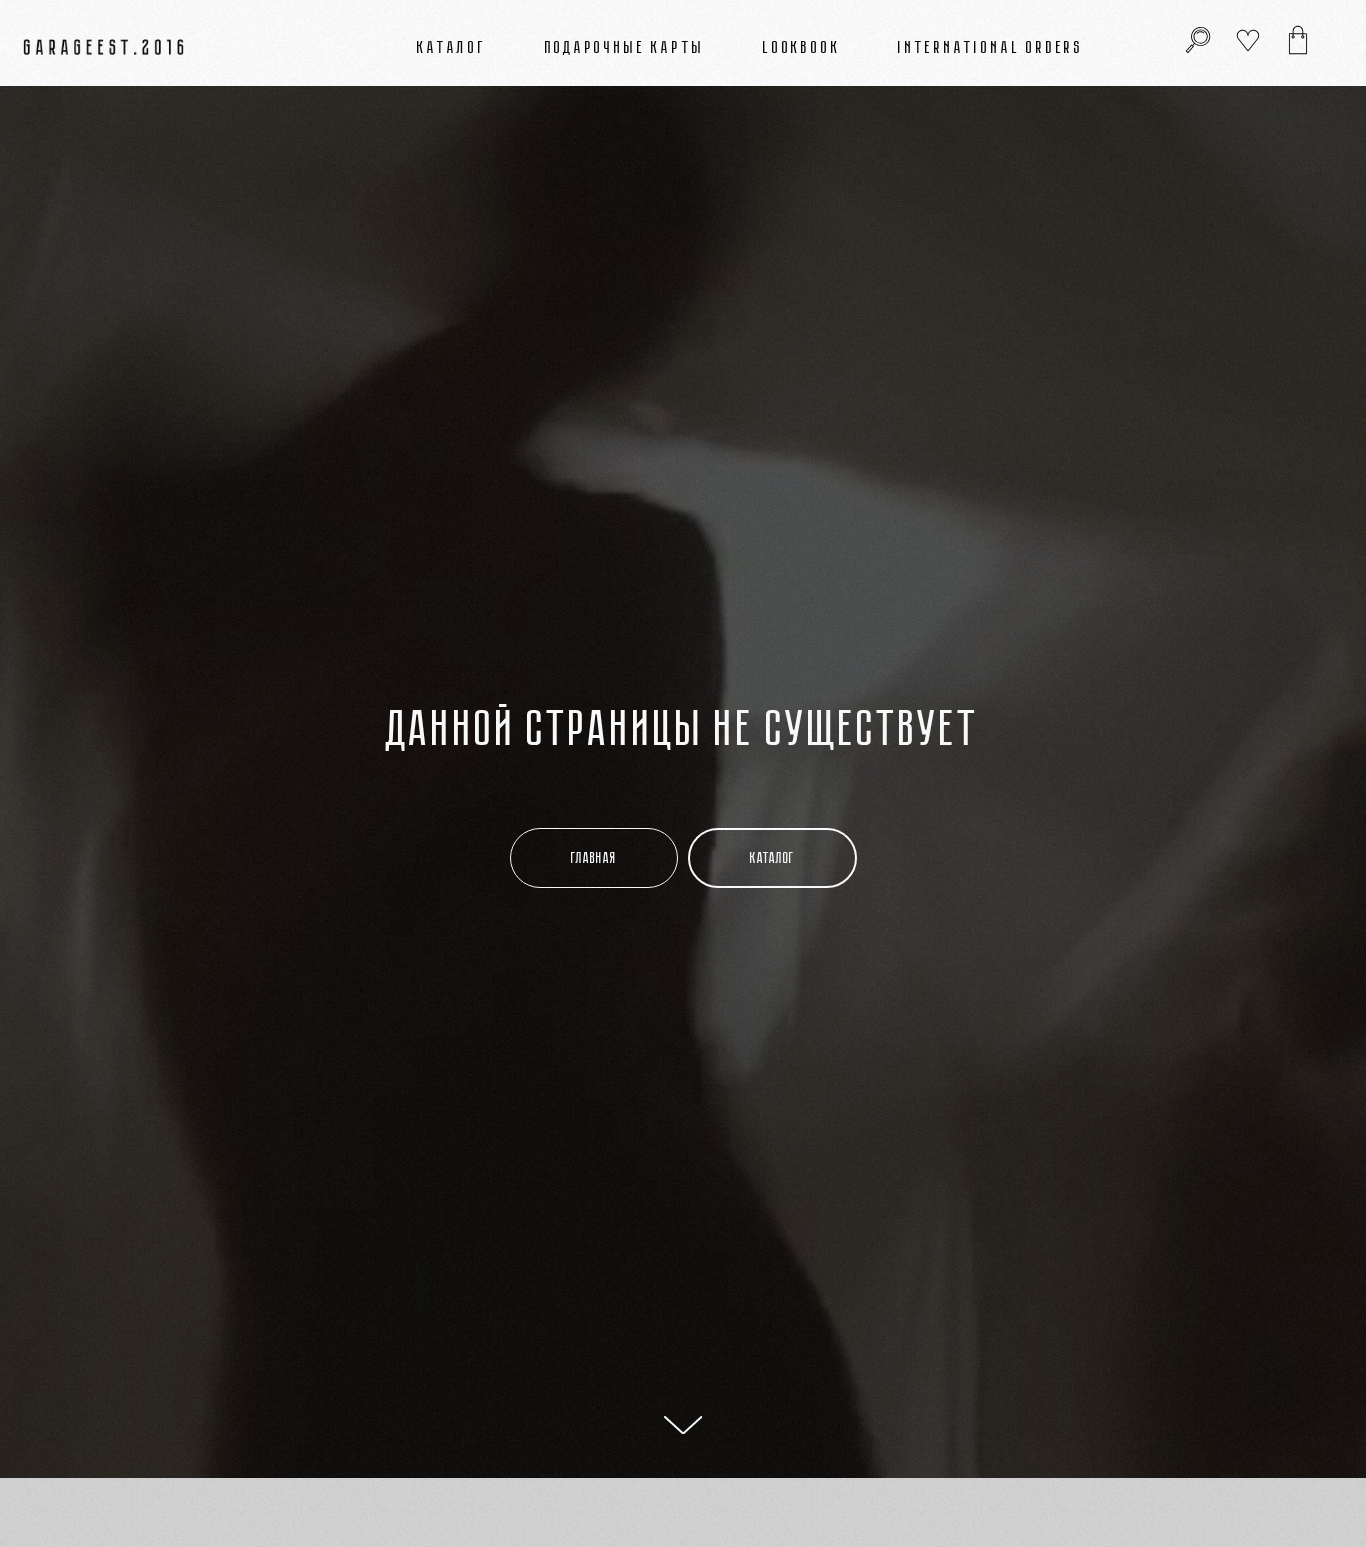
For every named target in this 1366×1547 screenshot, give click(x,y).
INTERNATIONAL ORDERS (991, 47)
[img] (1298, 40)
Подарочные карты (625, 47)
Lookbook (801, 47)
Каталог (452, 47)
